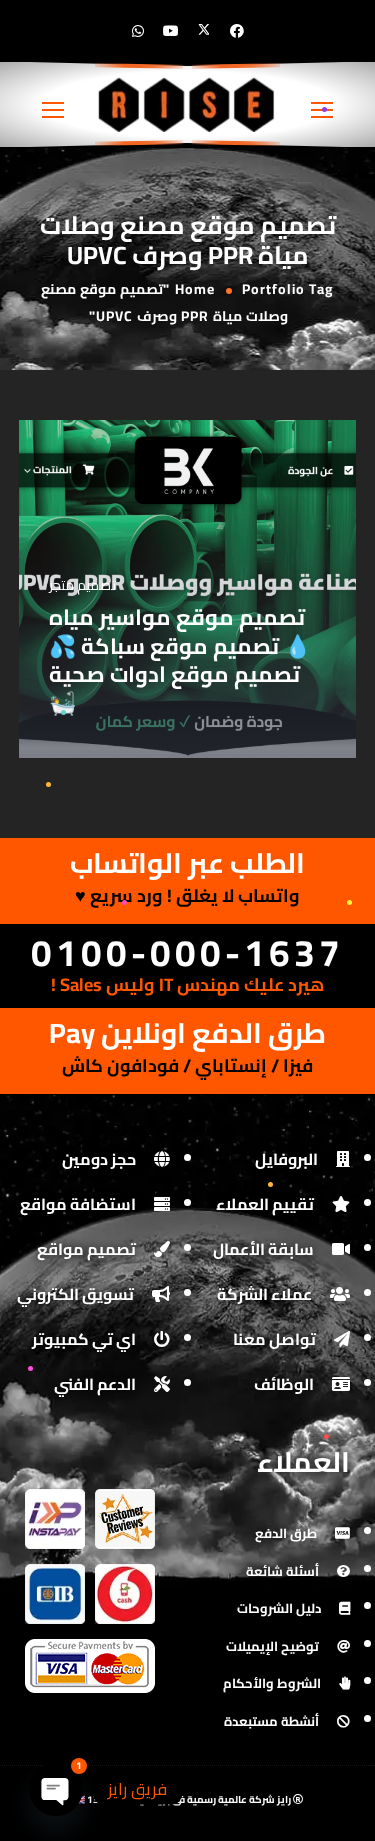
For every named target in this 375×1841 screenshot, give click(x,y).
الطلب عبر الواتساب (187, 863)
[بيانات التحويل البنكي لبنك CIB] (55, 1577)
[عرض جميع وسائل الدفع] (90, 1652)
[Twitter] (204, 31)
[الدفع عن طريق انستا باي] (55, 1502)
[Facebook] (237, 31)
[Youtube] (171, 31)
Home (195, 289)
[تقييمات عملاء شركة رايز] (125, 1502)
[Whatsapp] (138, 31)
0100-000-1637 (187, 952)
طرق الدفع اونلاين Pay (187, 1033)
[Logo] (187, 104)
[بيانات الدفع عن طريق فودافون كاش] (125, 1577)
